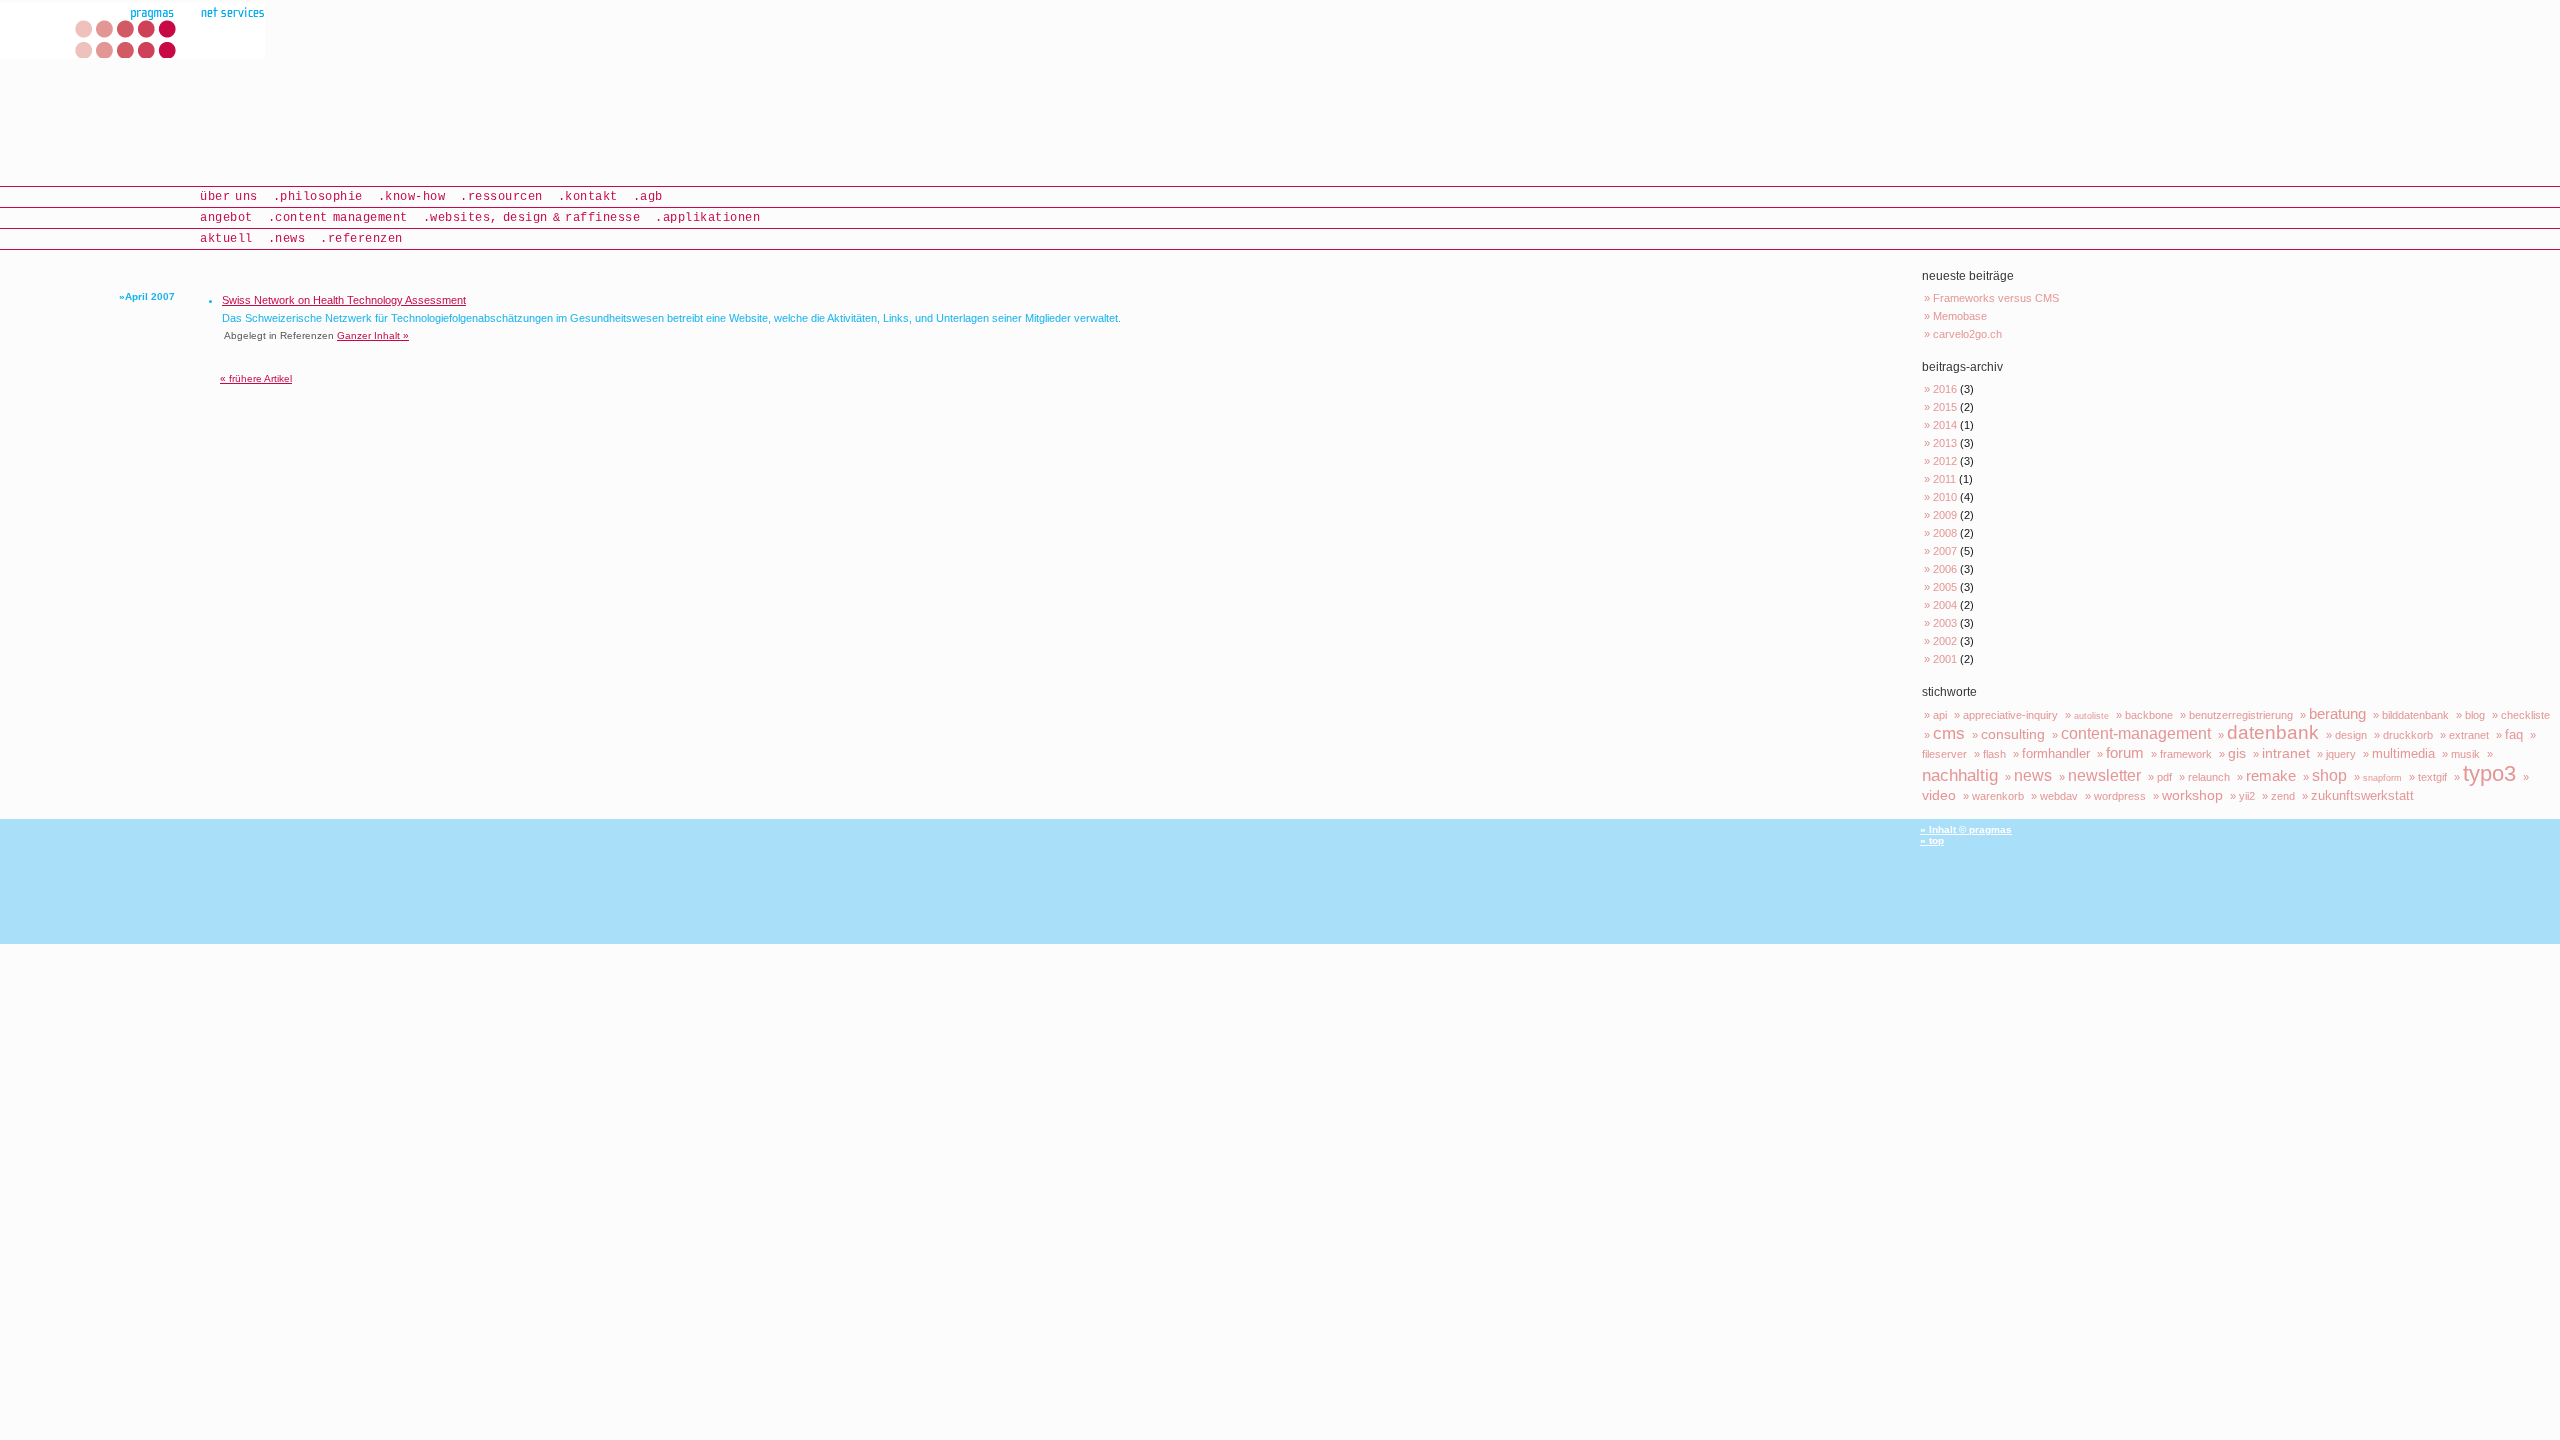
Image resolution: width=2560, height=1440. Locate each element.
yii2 (2247, 796)
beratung (2337, 713)
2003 (1945, 623)
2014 (1945, 425)
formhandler (2056, 753)
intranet (2286, 753)
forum (2125, 752)
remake (2271, 775)
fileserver (1944, 754)
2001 (1945, 659)
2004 (1945, 605)
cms (1949, 733)
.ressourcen (501, 197)
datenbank (2273, 732)
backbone (2149, 715)
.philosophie (318, 197)
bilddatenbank (2415, 715)
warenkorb (1998, 796)
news (2033, 775)
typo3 (2489, 773)
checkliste (2525, 715)
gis (2237, 753)
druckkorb (2408, 735)
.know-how (412, 197)
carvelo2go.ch (1967, 334)
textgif (2432, 777)
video (1939, 795)
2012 (1945, 461)
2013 (1945, 443)
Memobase (1960, 316)
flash (1994, 754)
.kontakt (588, 197)
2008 (1945, 533)
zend (2283, 796)
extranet (2469, 735)
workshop (2192, 795)
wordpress (2120, 796)
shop (2329, 775)
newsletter (2104, 775)
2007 (1945, 551)
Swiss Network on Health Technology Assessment (344, 300)
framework (2186, 754)
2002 (1945, 641)
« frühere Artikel (256, 378)
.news (287, 239)
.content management (338, 218)
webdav (2059, 796)
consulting (2013, 734)
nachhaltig (1960, 775)
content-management (2136, 733)
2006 (1945, 569)
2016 (1945, 389)
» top (1932, 840)
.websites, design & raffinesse (532, 218)
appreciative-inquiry (2010, 715)
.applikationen (707, 218)
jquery (2341, 754)
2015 (1945, 407)
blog (2475, 715)
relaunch (2209, 777)
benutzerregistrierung (2241, 715)
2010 (1945, 497)
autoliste (2091, 716)
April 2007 (150, 296)
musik (2465, 754)
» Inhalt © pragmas (1966, 829)
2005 (1945, 587)
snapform (2382, 778)
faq (2514, 734)
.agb (648, 197)
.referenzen (361, 239)
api (1940, 715)
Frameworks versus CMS (1996, 298)
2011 (1944, 479)
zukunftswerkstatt (2362, 795)
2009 (1945, 515)
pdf (2164, 777)
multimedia (2403, 753)
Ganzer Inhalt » (373, 335)
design (2351, 735)
